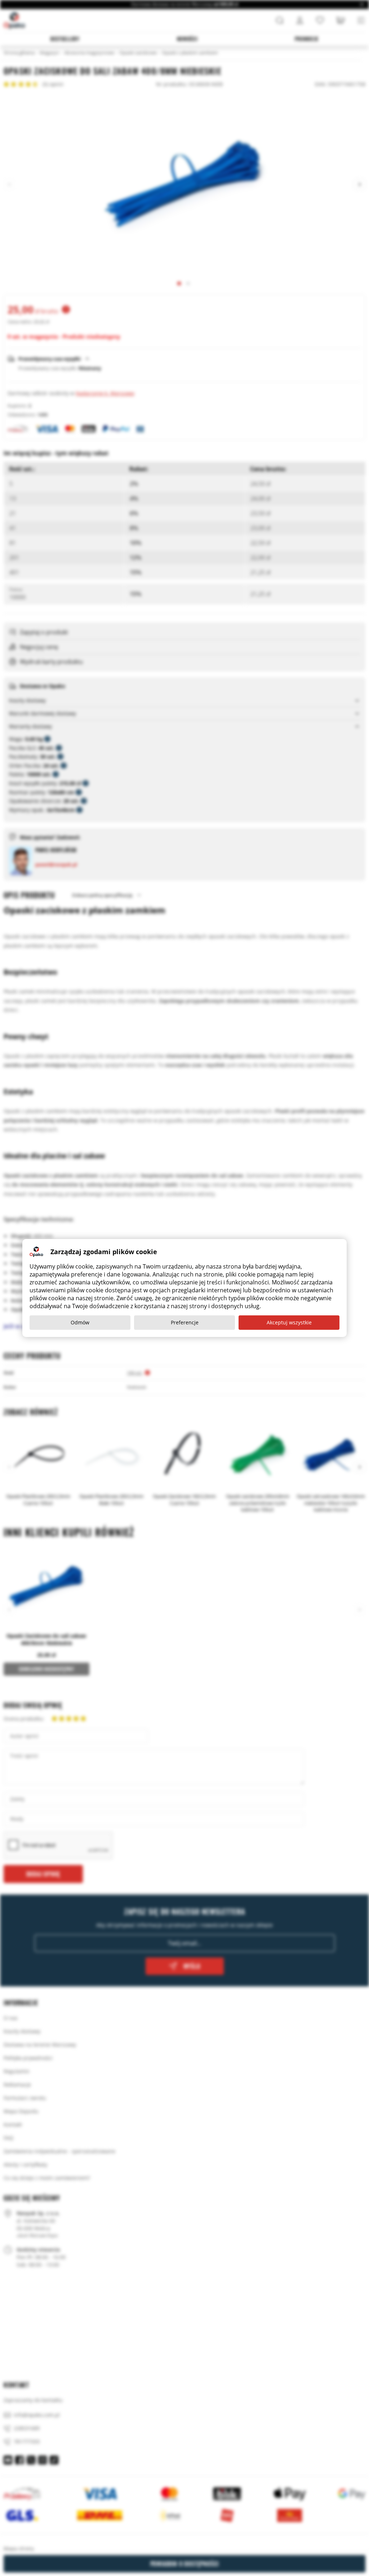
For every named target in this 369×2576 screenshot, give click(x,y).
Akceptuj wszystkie (289, 1322)
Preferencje (185, 1322)
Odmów (80, 1322)
